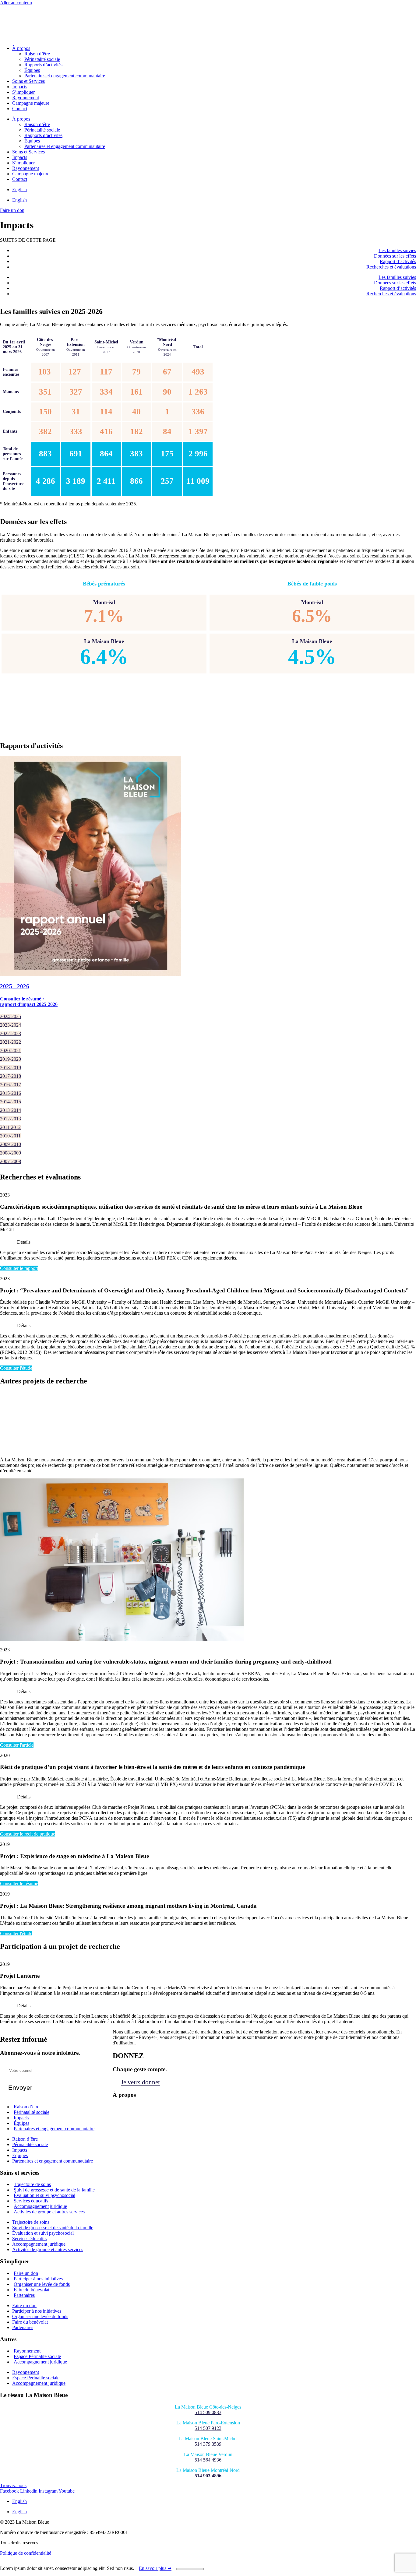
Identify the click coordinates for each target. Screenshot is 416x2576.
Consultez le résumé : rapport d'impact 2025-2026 (29, 1002)
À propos (21, 48)
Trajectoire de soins (31, 2222)
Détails (24, 1242)
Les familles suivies (397, 250)
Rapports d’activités (43, 65)
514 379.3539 (208, 2444)
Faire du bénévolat (30, 2322)
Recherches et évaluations (391, 267)
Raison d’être (37, 54)
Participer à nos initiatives (37, 2311)
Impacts (20, 87)
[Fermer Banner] (190, 2569)
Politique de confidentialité (26, 2553)
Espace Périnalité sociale (36, 2378)
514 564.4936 (208, 2460)
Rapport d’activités (398, 261)
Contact (20, 109)
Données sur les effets (395, 256)
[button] (208, 1241)
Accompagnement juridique (39, 2244)
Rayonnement (26, 98)
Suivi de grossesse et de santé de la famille (53, 2228)
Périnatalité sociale (42, 59)
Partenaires (24, 2295)
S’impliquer (23, 92)
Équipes (32, 70)
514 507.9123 (208, 2428)
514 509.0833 (208, 2412)
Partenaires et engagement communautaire (65, 76)
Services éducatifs (29, 2239)
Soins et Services (28, 81)
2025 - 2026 (15, 986)
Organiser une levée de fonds (40, 2316)
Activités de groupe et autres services (49, 2212)
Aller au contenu (16, 3)
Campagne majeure (31, 103)
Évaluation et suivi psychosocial (43, 2233)
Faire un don (24, 2305)
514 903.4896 (208, 2476)
